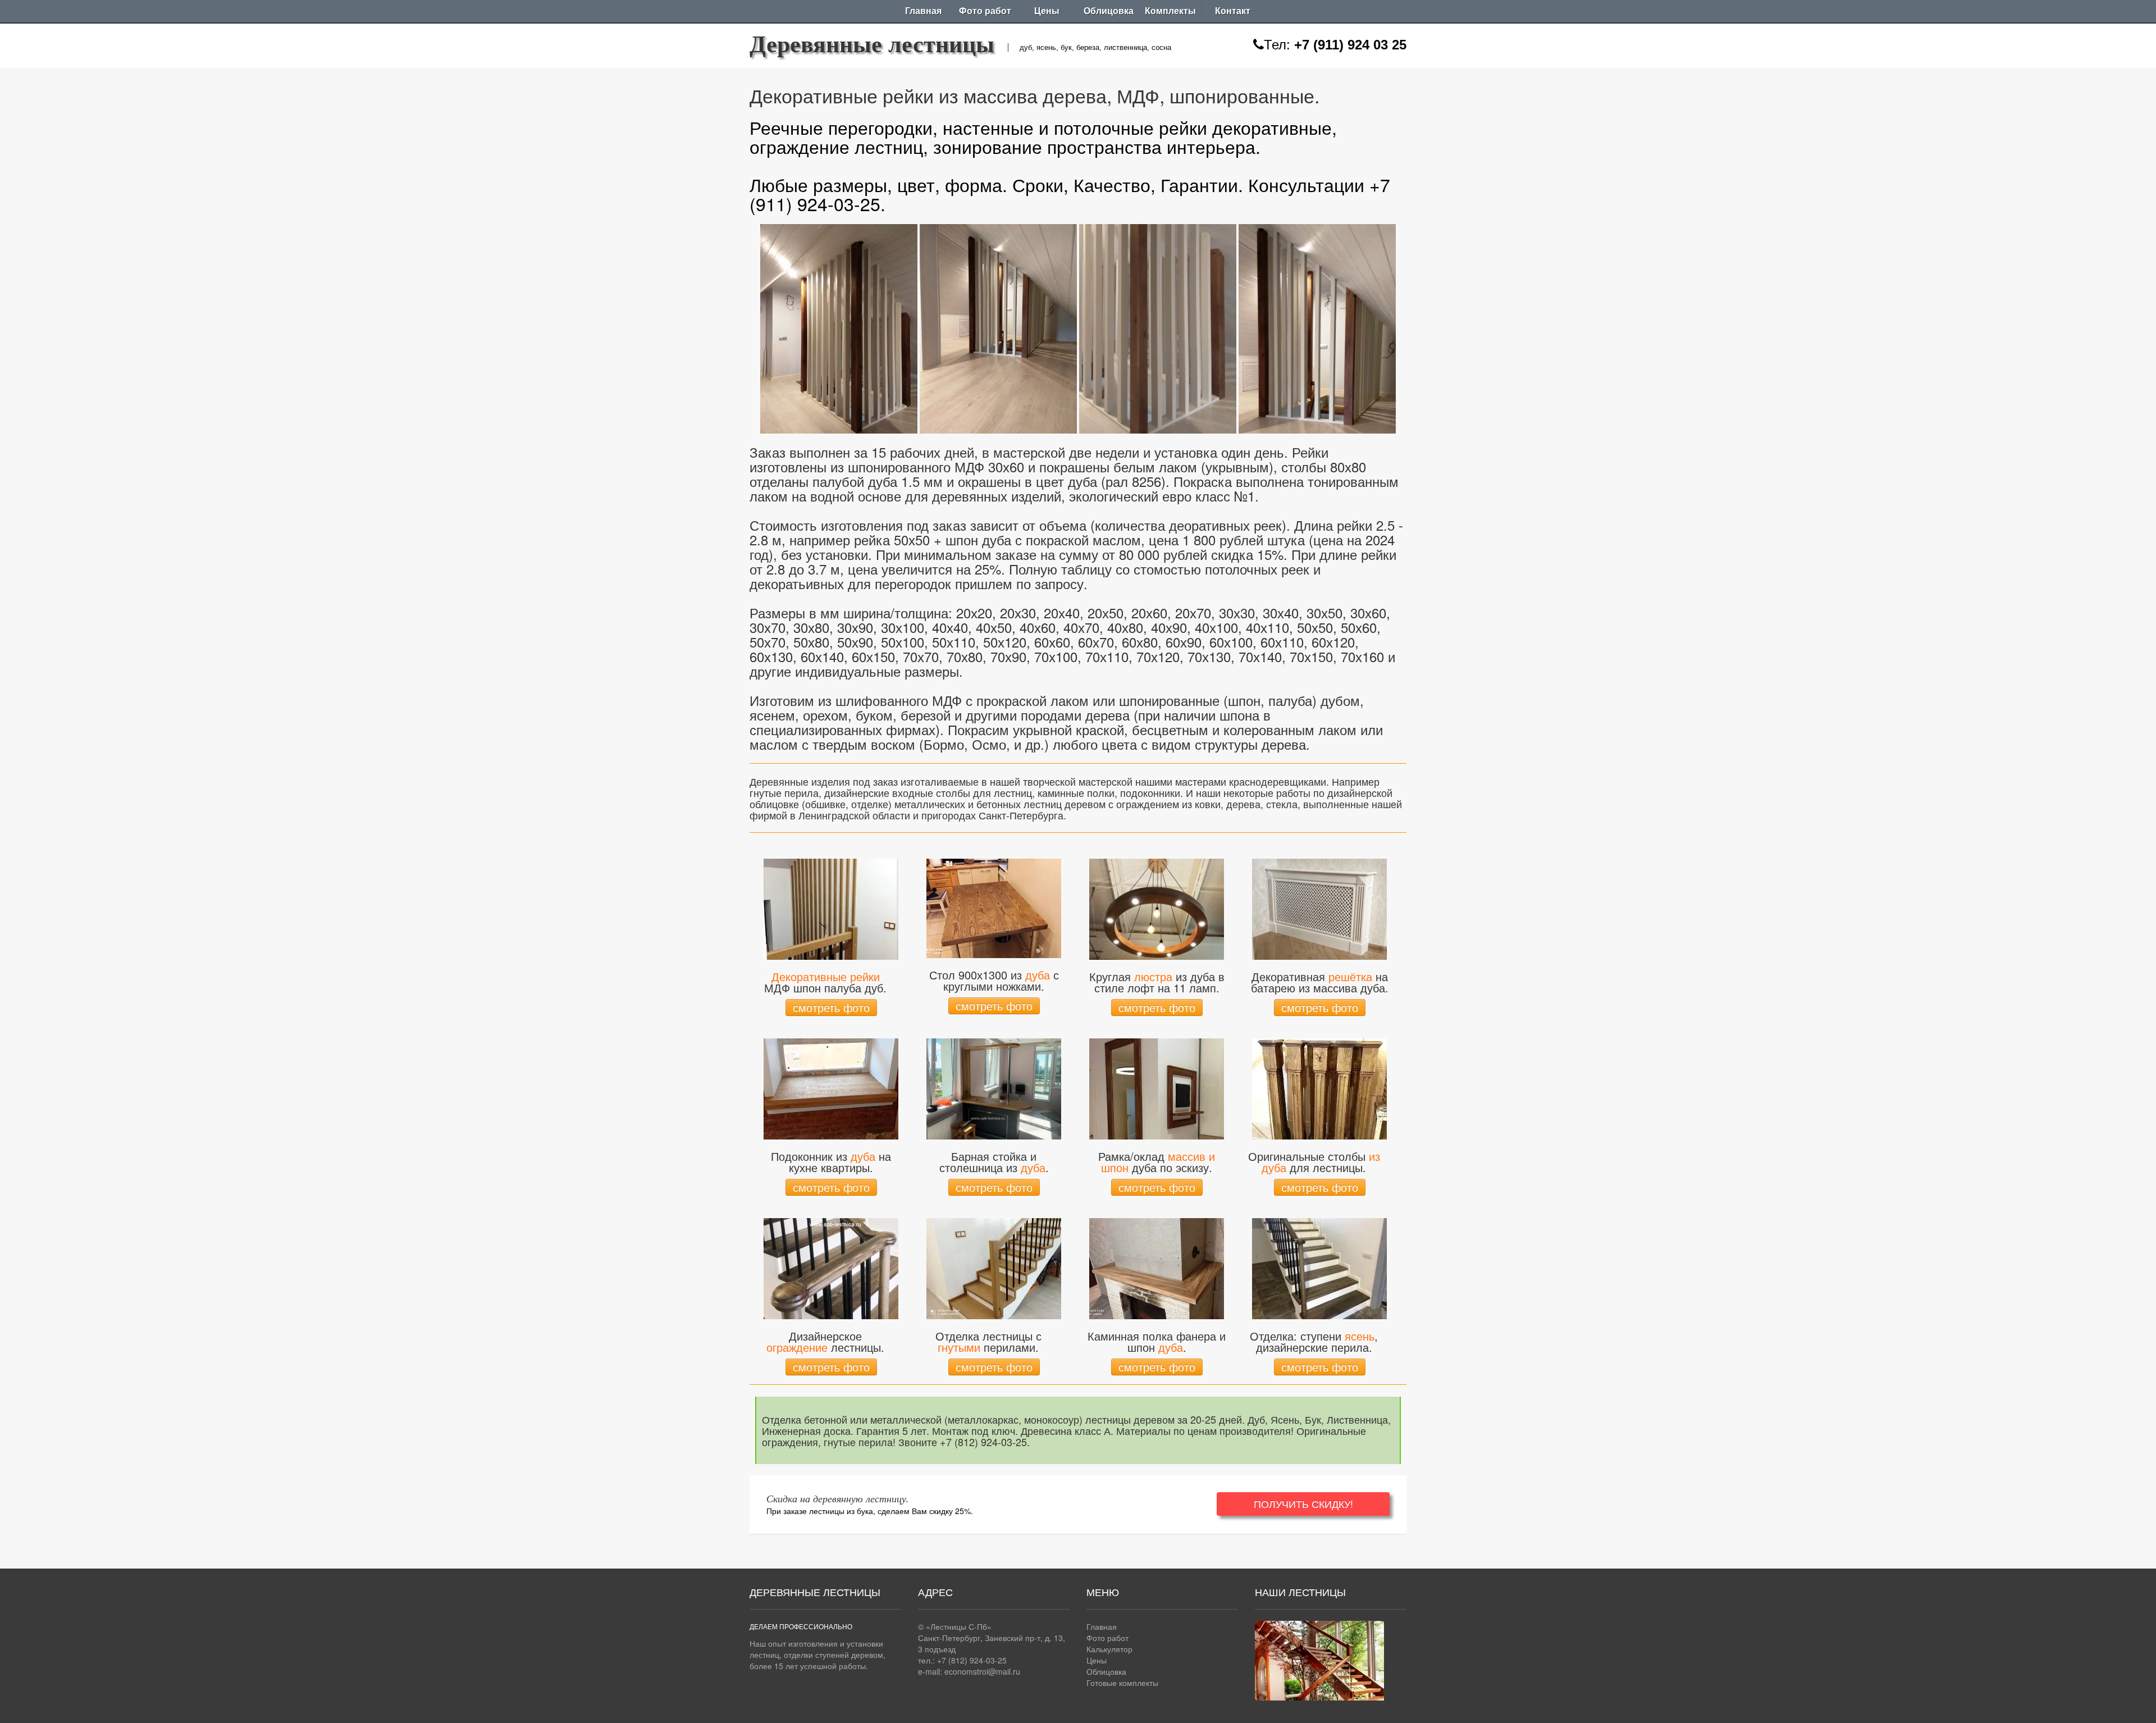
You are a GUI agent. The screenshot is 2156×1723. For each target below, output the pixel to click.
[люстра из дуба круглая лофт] (1157, 908)
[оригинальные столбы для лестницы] (1319, 1087)
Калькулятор (1109, 1649)
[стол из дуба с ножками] (994, 907)
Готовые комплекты (1122, 1683)
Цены (1047, 11)
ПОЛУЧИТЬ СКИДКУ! (1303, 1504)
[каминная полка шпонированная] (1157, 1267)
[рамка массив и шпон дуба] (1157, 1087)
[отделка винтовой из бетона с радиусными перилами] (994, 1267)
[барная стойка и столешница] (994, 1087)
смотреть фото (831, 1007)
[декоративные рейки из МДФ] (839, 327)
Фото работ (985, 11)
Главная (923, 11)
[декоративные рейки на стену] (831, 908)
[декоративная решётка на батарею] (1319, 908)
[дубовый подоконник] (831, 1087)
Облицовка (1109, 11)
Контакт (1233, 11)
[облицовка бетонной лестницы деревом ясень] (1319, 1267)
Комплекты (1170, 11)
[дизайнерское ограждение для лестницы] (831, 1267)
